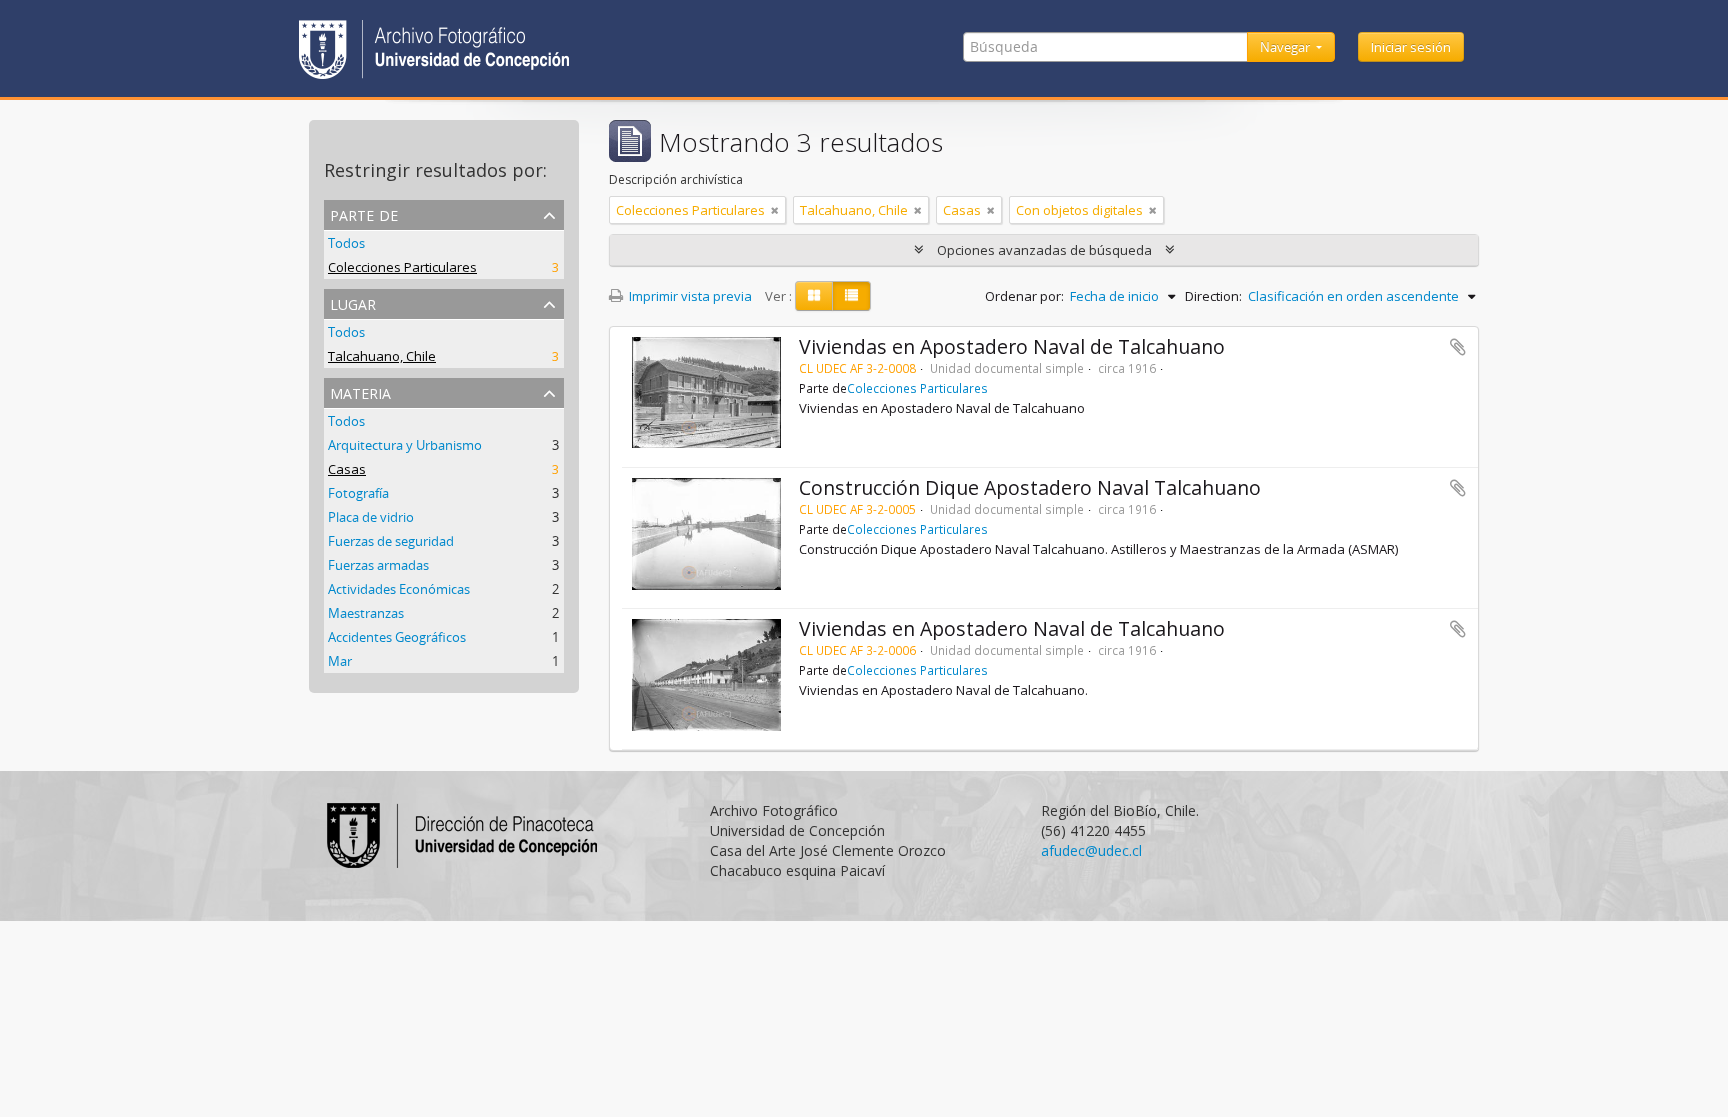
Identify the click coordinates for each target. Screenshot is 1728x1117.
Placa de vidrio (371, 517)
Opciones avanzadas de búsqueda (1044, 250)
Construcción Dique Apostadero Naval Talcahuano (1030, 487)
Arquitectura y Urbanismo (405, 445)
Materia (360, 391)
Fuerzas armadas (378, 565)
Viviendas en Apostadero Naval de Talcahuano (1012, 346)
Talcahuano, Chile (382, 356)
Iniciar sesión (1411, 47)
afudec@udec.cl (1091, 850)
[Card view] (814, 296)
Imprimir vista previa (689, 296)
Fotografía (358, 493)
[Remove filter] (775, 210)
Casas (347, 469)
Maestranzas (366, 613)
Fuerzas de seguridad (391, 541)
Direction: (1213, 296)
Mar (340, 661)
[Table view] (851, 296)
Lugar (353, 302)
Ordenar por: (1024, 296)
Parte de (364, 213)
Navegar (1286, 47)
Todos (346, 243)
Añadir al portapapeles (1458, 347)
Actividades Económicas (399, 589)
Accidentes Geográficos (397, 637)
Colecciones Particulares (402, 267)
